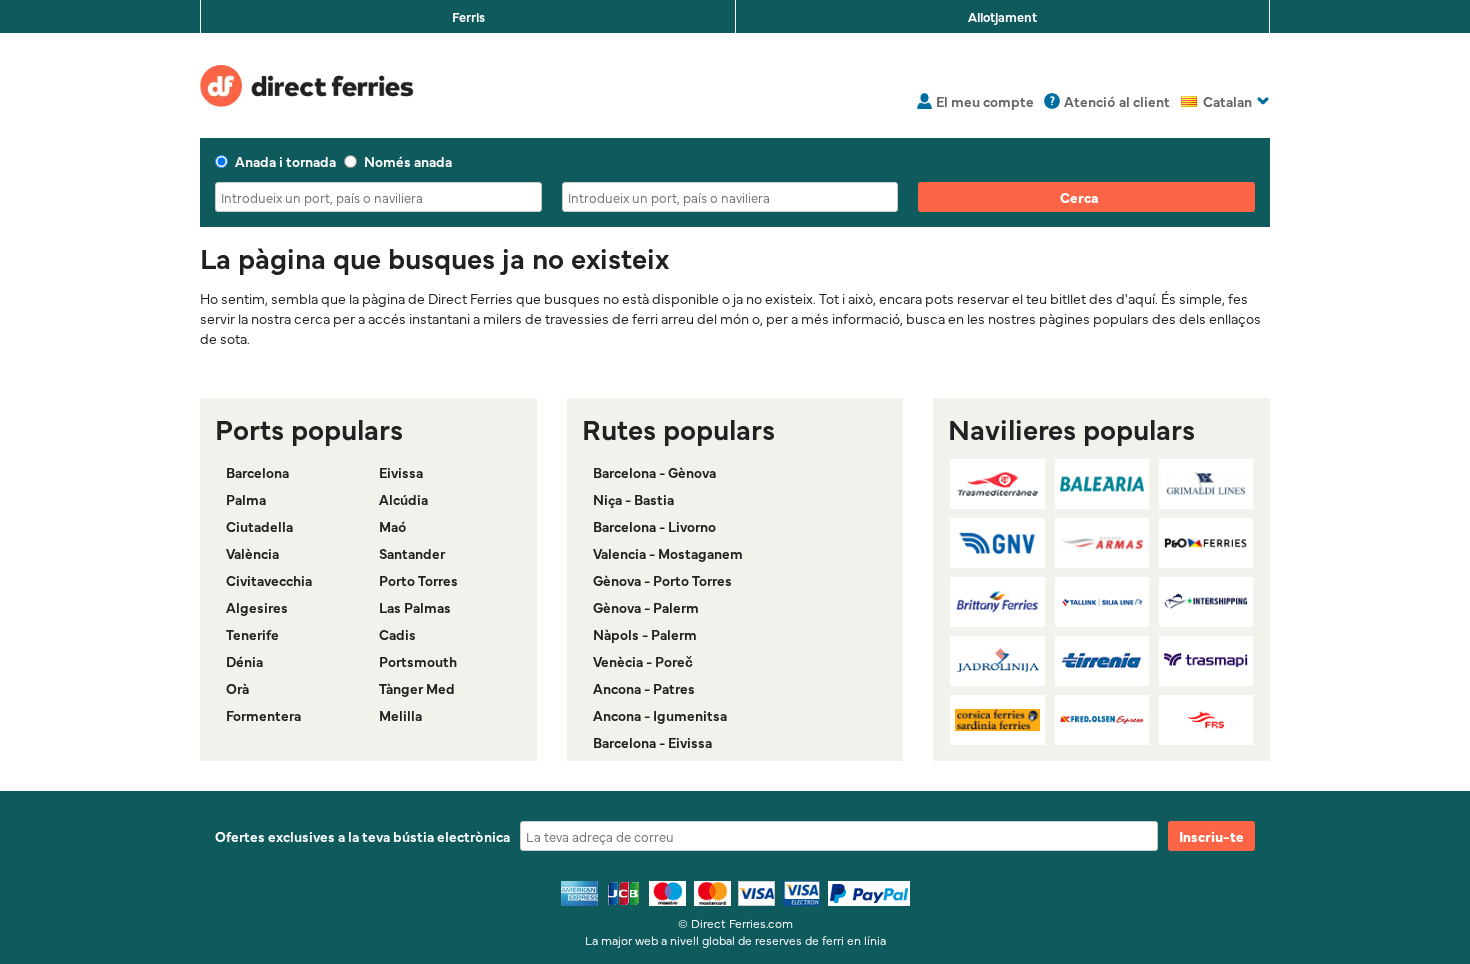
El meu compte (985, 101)
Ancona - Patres (644, 688)
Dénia (244, 661)
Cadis (397, 634)
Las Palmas (415, 607)
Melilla (400, 715)
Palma (246, 499)
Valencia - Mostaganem (668, 553)
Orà (237, 688)
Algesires (257, 607)
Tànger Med (417, 688)
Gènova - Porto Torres (662, 580)
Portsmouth (418, 661)
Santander (412, 553)
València (252, 553)
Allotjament (1002, 16)
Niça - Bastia (633, 499)
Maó (393, 526)
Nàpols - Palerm (645, 634)
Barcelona (257, 472)
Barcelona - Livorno (654, 526)
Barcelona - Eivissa (652, 742)
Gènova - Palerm (646, 607)
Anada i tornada (285, 161)
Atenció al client (1117, 101)
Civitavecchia (269, 580)
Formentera (263, 715)
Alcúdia (403, 499)
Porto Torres (418, 580)
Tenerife (252, 634)
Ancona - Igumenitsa (660, 715)
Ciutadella (259, 526)
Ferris (468, 16)
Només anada (408, 161)
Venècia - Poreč (643, 661)
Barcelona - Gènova (654, 472)
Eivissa (401, 472)
